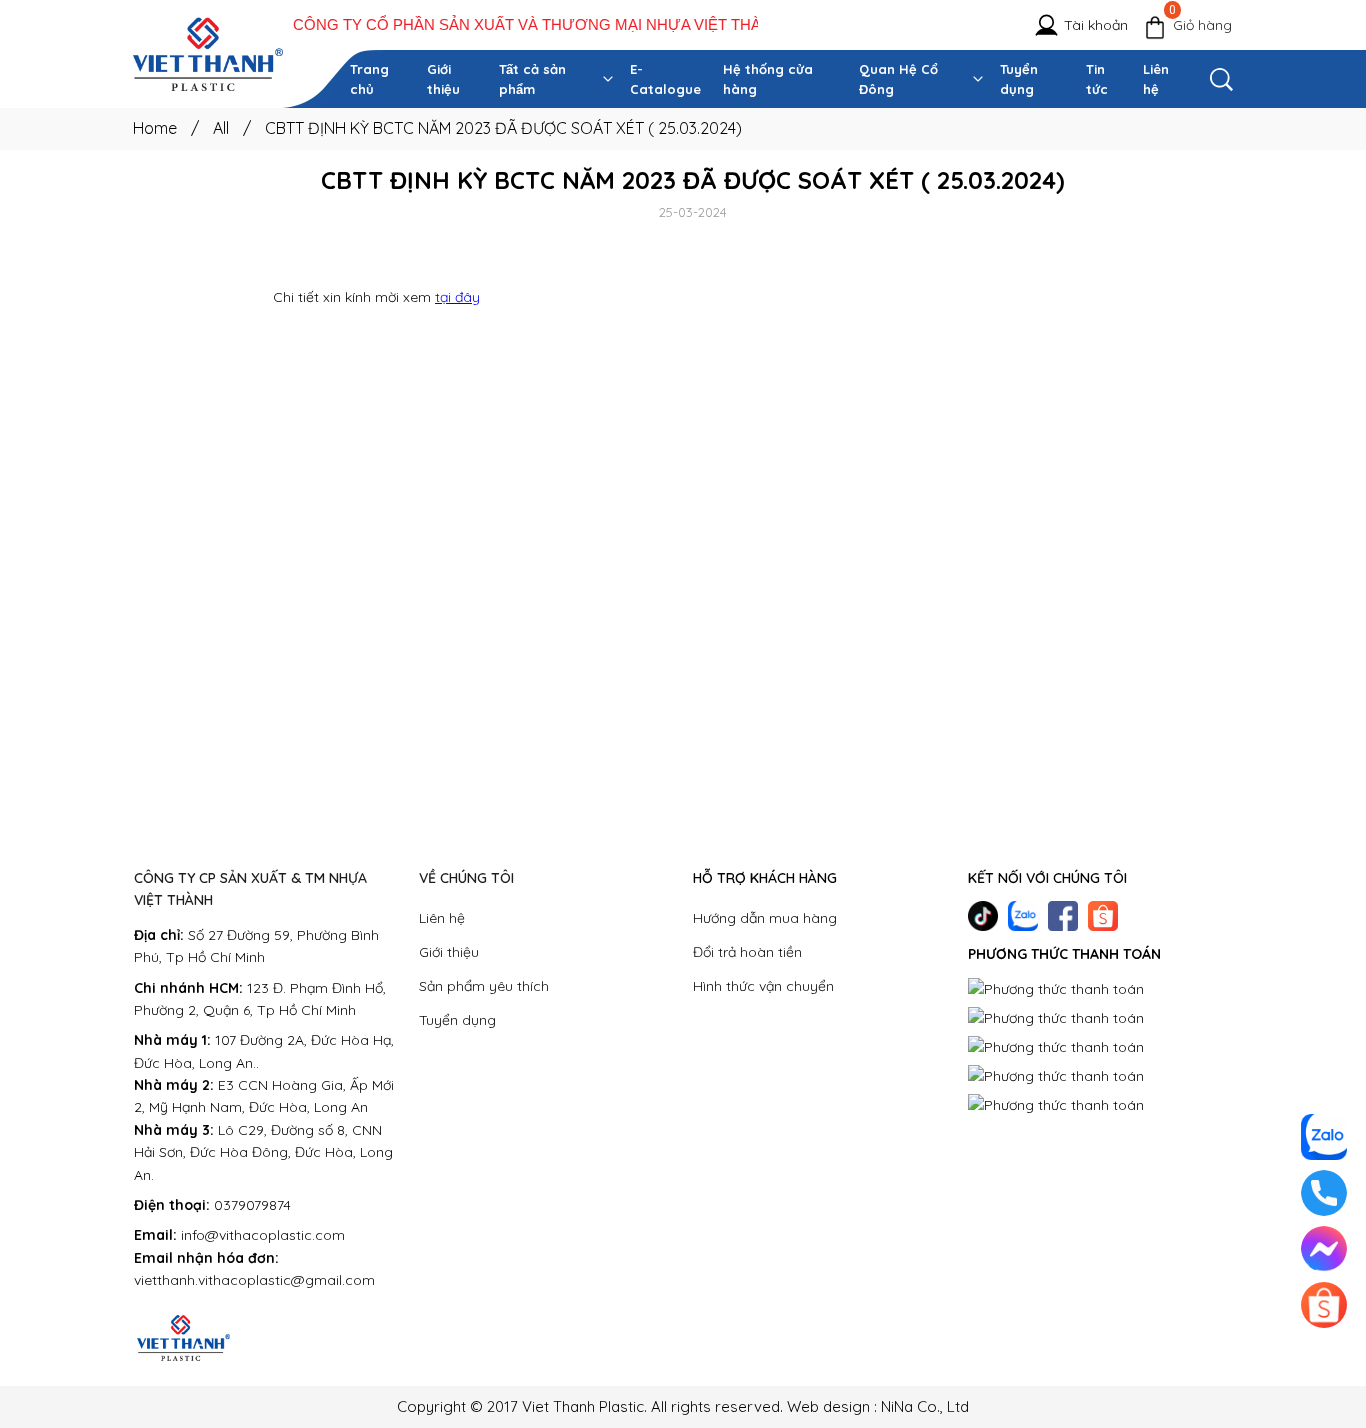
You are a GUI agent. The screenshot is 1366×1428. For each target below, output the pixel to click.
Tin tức (1097, 79)
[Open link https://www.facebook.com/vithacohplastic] (1063, 916)
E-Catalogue (665, 79)
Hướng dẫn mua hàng (765, 918)
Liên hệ (1156, 79)
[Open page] (208, 54)
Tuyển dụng (1019, 79)
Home (166, 128)
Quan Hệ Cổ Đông (898, 79)
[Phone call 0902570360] (1324, 1193)
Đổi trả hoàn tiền (747, 952)
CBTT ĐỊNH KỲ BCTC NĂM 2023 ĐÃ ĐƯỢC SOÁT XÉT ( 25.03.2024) (503, 128)
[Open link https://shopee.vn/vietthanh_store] (1103, 916)
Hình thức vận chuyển (763, 986)
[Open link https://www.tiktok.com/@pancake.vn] (983, 916)
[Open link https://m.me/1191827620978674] (1324, 1249)
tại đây (457, 297)
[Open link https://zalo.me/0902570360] (1023, 916)
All (232, 128)
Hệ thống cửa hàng (768, 79)
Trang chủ (369, 79)
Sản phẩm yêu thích (484, 986)
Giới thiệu (443, 79)
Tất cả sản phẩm (532, 79)
